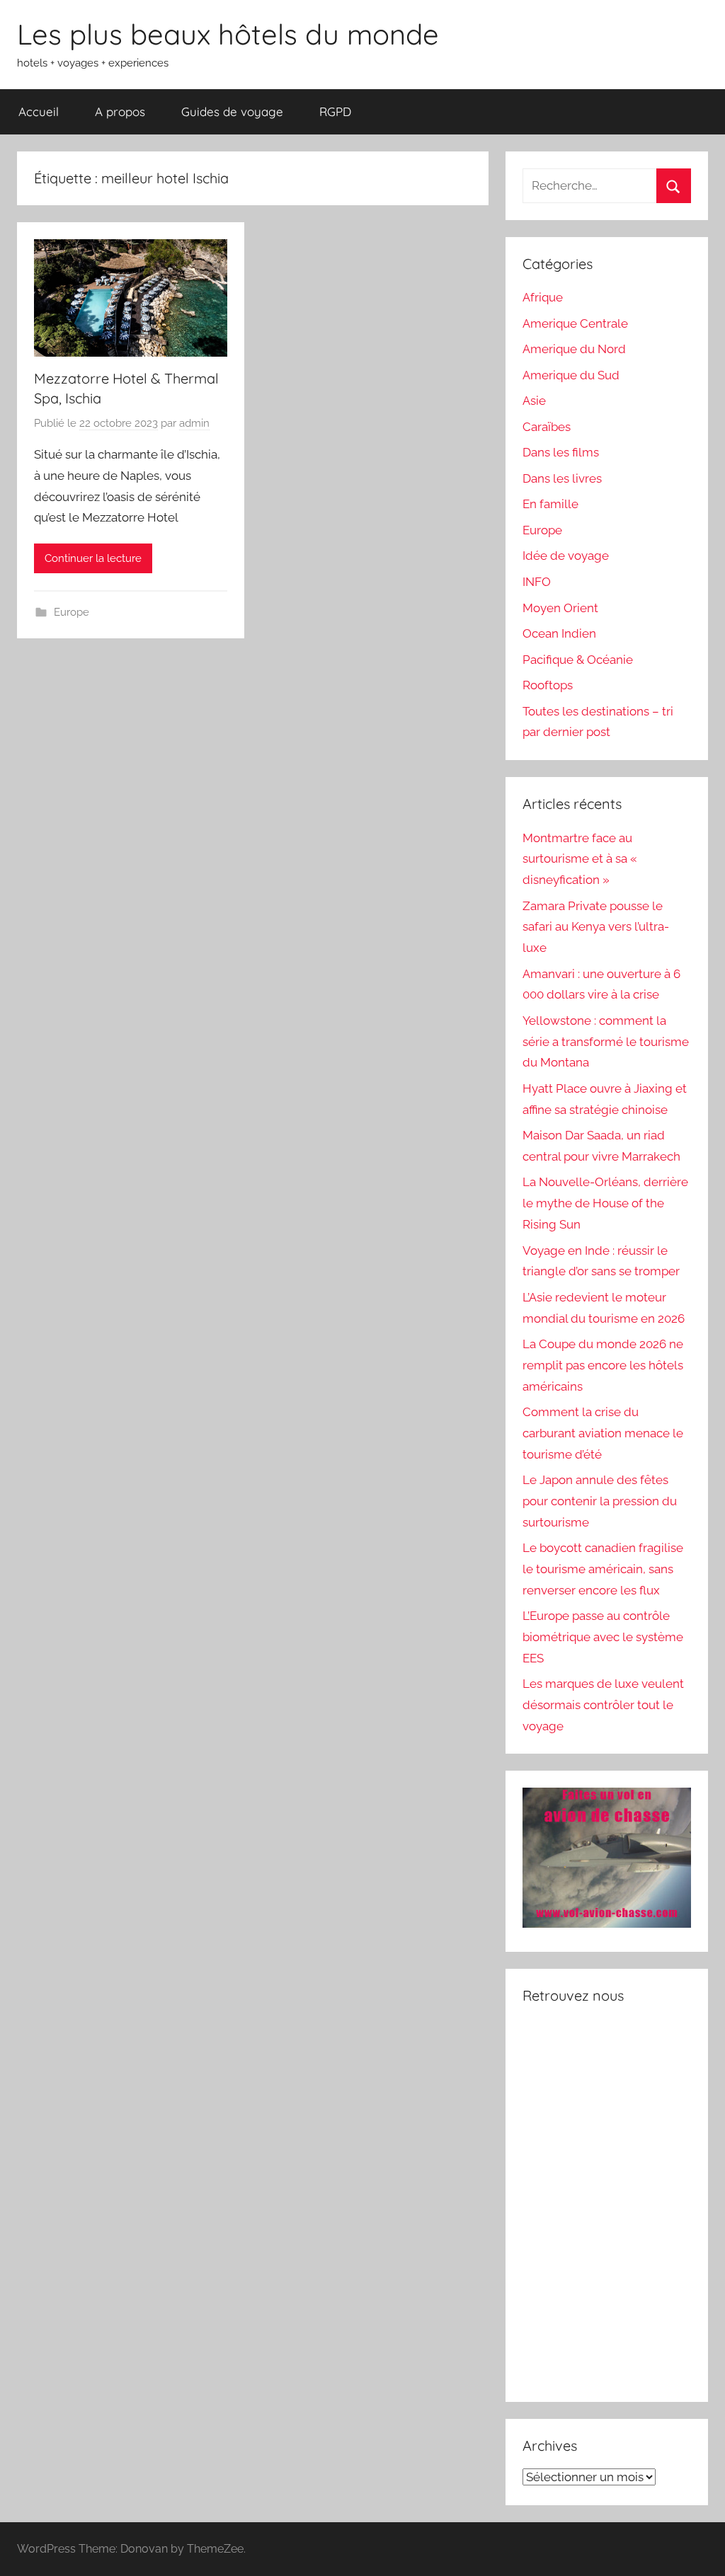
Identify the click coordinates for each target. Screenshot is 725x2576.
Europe (72, 612)
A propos (120, 111)
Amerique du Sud (571, 375)
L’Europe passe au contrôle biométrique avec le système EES (603, 1637)
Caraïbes (547, 427)
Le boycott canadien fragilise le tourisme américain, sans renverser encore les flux (603, 1569)
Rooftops (548, 685)
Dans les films (561, 452)
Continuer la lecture (93, 558)
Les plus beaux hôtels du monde (228, 34)
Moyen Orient (560, 608)
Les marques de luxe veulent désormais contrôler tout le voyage (603, 1705)
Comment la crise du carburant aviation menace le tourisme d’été (603, 1433)
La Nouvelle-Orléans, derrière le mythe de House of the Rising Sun (605, 1203)
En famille (550, 504)
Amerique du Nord (574, 349)
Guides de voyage (232, 111)
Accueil (39, 111)
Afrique (543, 297)
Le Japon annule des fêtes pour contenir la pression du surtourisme (600, 1501)
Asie (534, 401)
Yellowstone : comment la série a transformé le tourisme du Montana (606, 1042)
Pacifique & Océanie (578, 660)
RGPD (335, 111)
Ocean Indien (559, 633)
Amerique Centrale (575, 323)
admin (194, 423)
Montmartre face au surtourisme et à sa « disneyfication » (580, 859)
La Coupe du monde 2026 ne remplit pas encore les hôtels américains (603, 1365)
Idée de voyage (566, 556)
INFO (537, 582)
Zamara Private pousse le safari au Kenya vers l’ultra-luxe (596, 927)
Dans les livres (562, 478)
